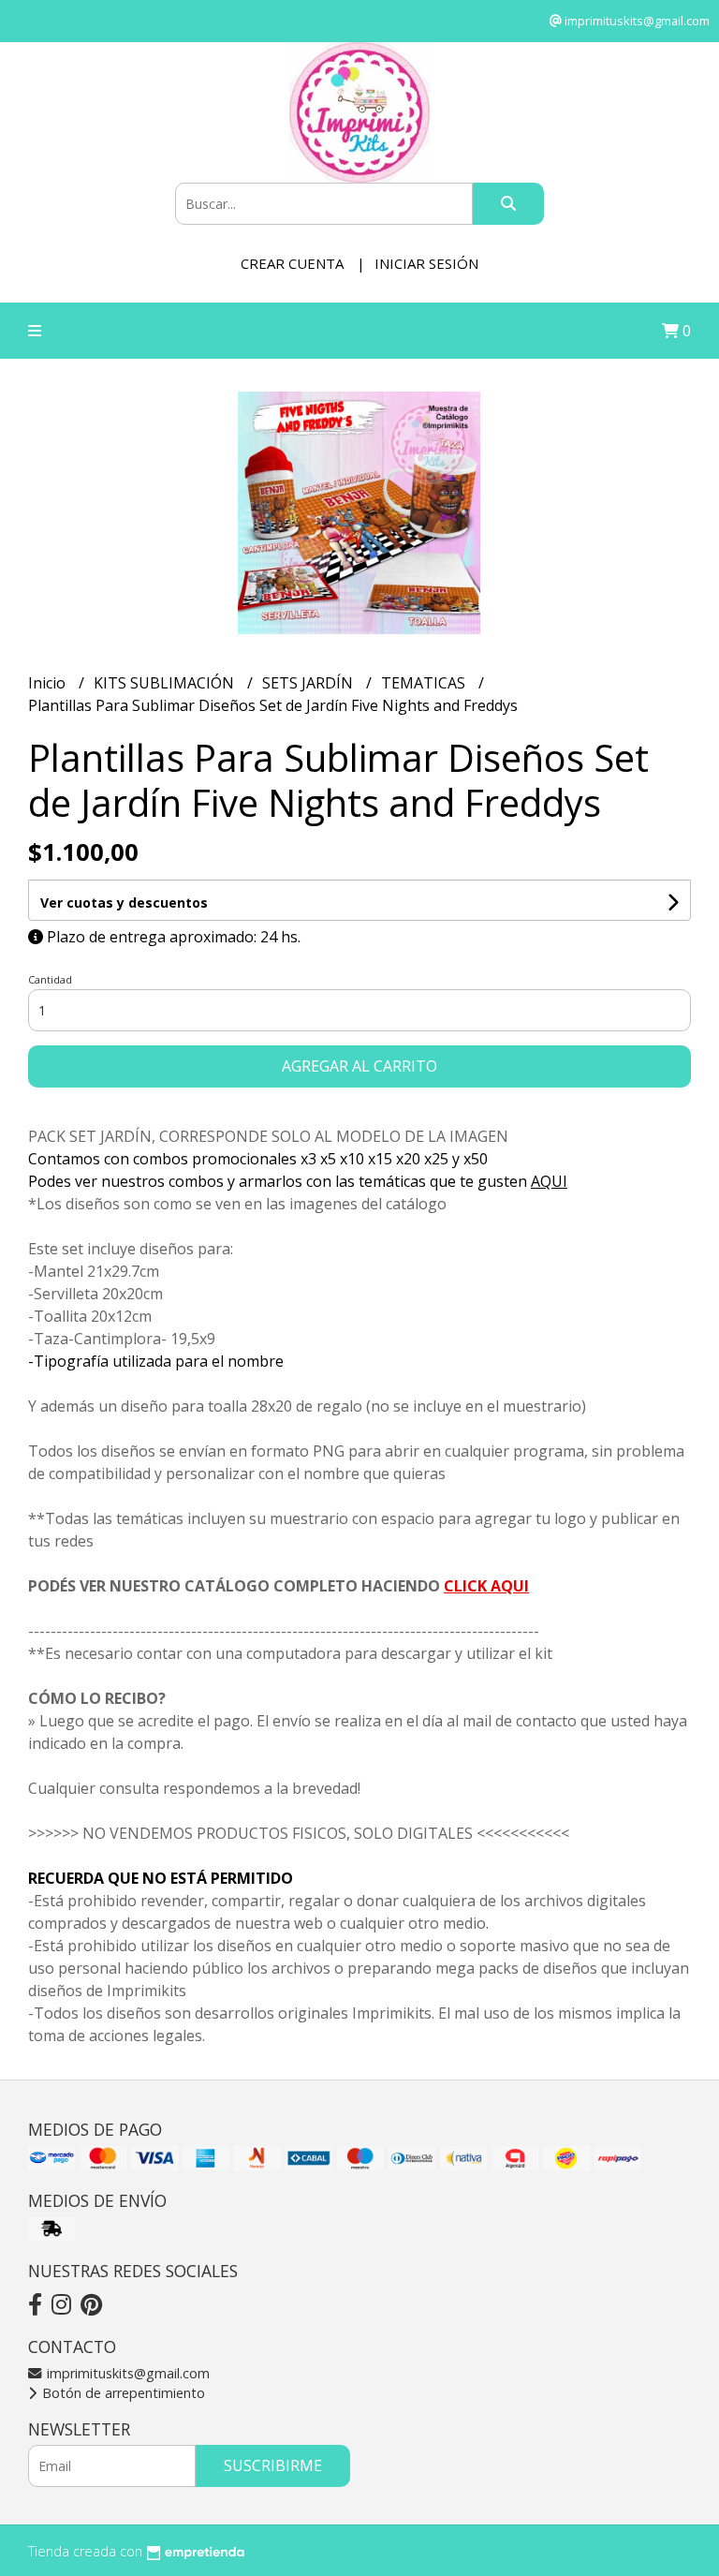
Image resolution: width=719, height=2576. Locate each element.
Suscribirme (273, 2465)
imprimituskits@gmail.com (126, 2373)
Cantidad (50, 979)
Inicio (49, 683)
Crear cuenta (292, 263)
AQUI (549, 1181)
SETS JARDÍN (309, 683)
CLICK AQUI (486, 1586)
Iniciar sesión (426, 263)
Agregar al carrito (359, 1066)
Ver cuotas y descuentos (124, 903)
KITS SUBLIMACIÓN (166, 683)
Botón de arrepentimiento (122, 2393)
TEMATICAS (425, 683)
